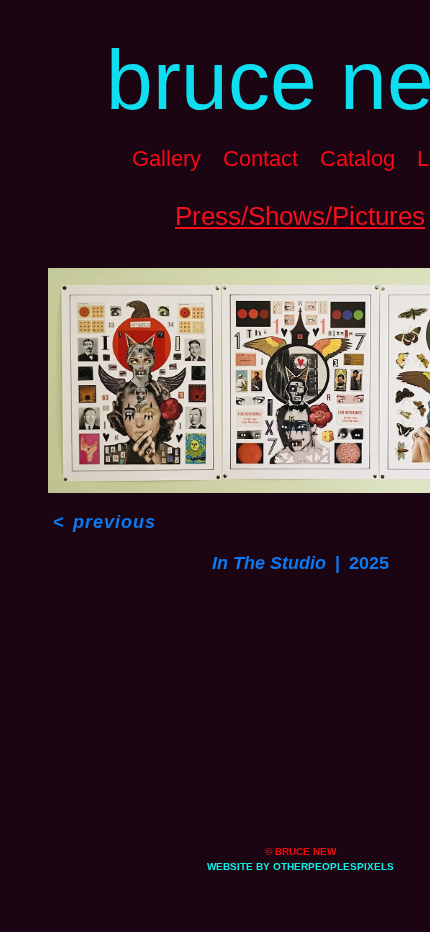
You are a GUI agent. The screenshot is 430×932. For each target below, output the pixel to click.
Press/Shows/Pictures (300, 216)
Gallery (166, 158)
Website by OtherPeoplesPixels (300, 866)
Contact (260, 158)
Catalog (357, 158)
